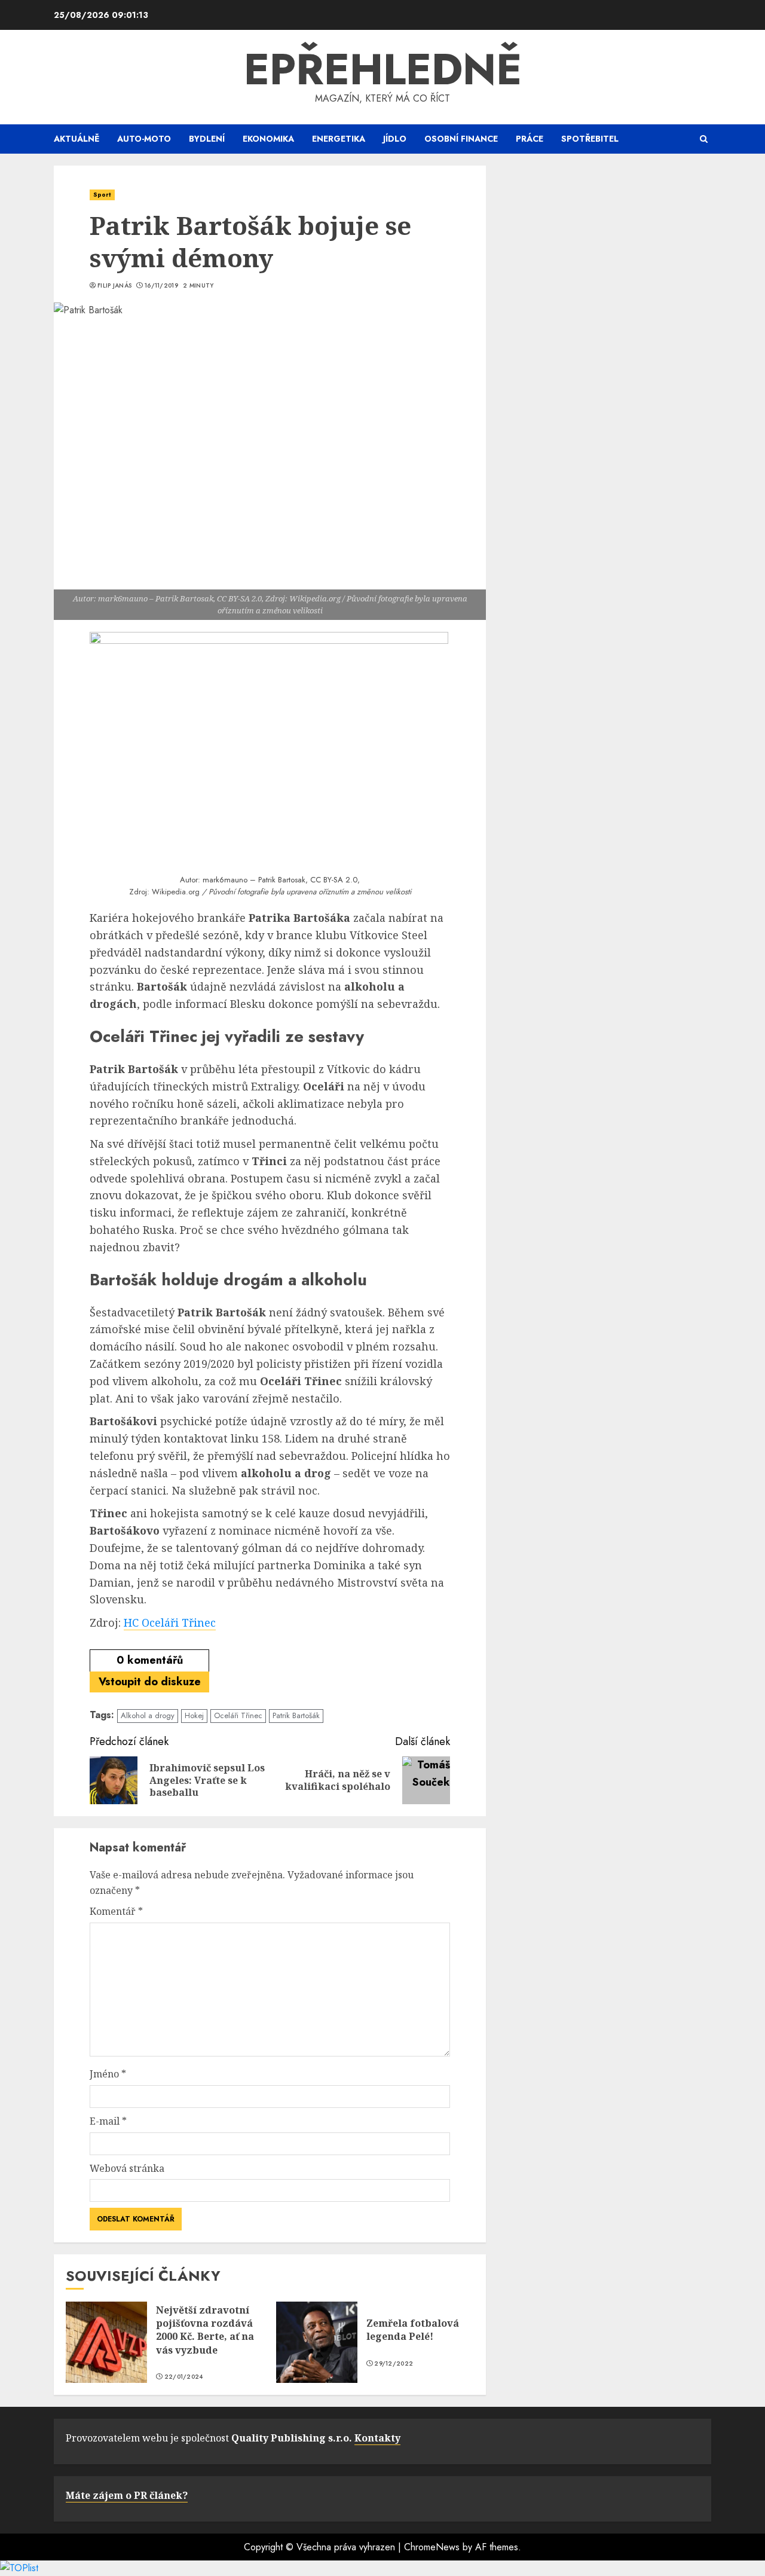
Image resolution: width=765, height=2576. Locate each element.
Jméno (108, 2074)
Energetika (339, 139)
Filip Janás (114, 286)
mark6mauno (225, 880)
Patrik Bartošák (296, 1715)
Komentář (116, 1911)
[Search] (704, 139)
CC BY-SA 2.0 (334, 880)
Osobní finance (461, 139)
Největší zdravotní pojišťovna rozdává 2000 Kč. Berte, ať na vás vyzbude (205, 2330)
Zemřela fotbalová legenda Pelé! (413, 2330)
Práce (530, 139)
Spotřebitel (590, 139)
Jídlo (395, 139)
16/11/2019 (161, 286)
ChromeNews (432, 2547)
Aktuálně (76, 139)
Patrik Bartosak (282, 880)
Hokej (194, 1715)
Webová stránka (127, 2168)
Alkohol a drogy (148, 1715)
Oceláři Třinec (238, 1715)
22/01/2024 (184, 2377)
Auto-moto (144, 139)
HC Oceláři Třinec (170, 1622)
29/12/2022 (394, 2364)
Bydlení (207, 139)
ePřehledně (383, 69)
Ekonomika (268, 139)
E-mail (108, 2121)
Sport (102, 195)
